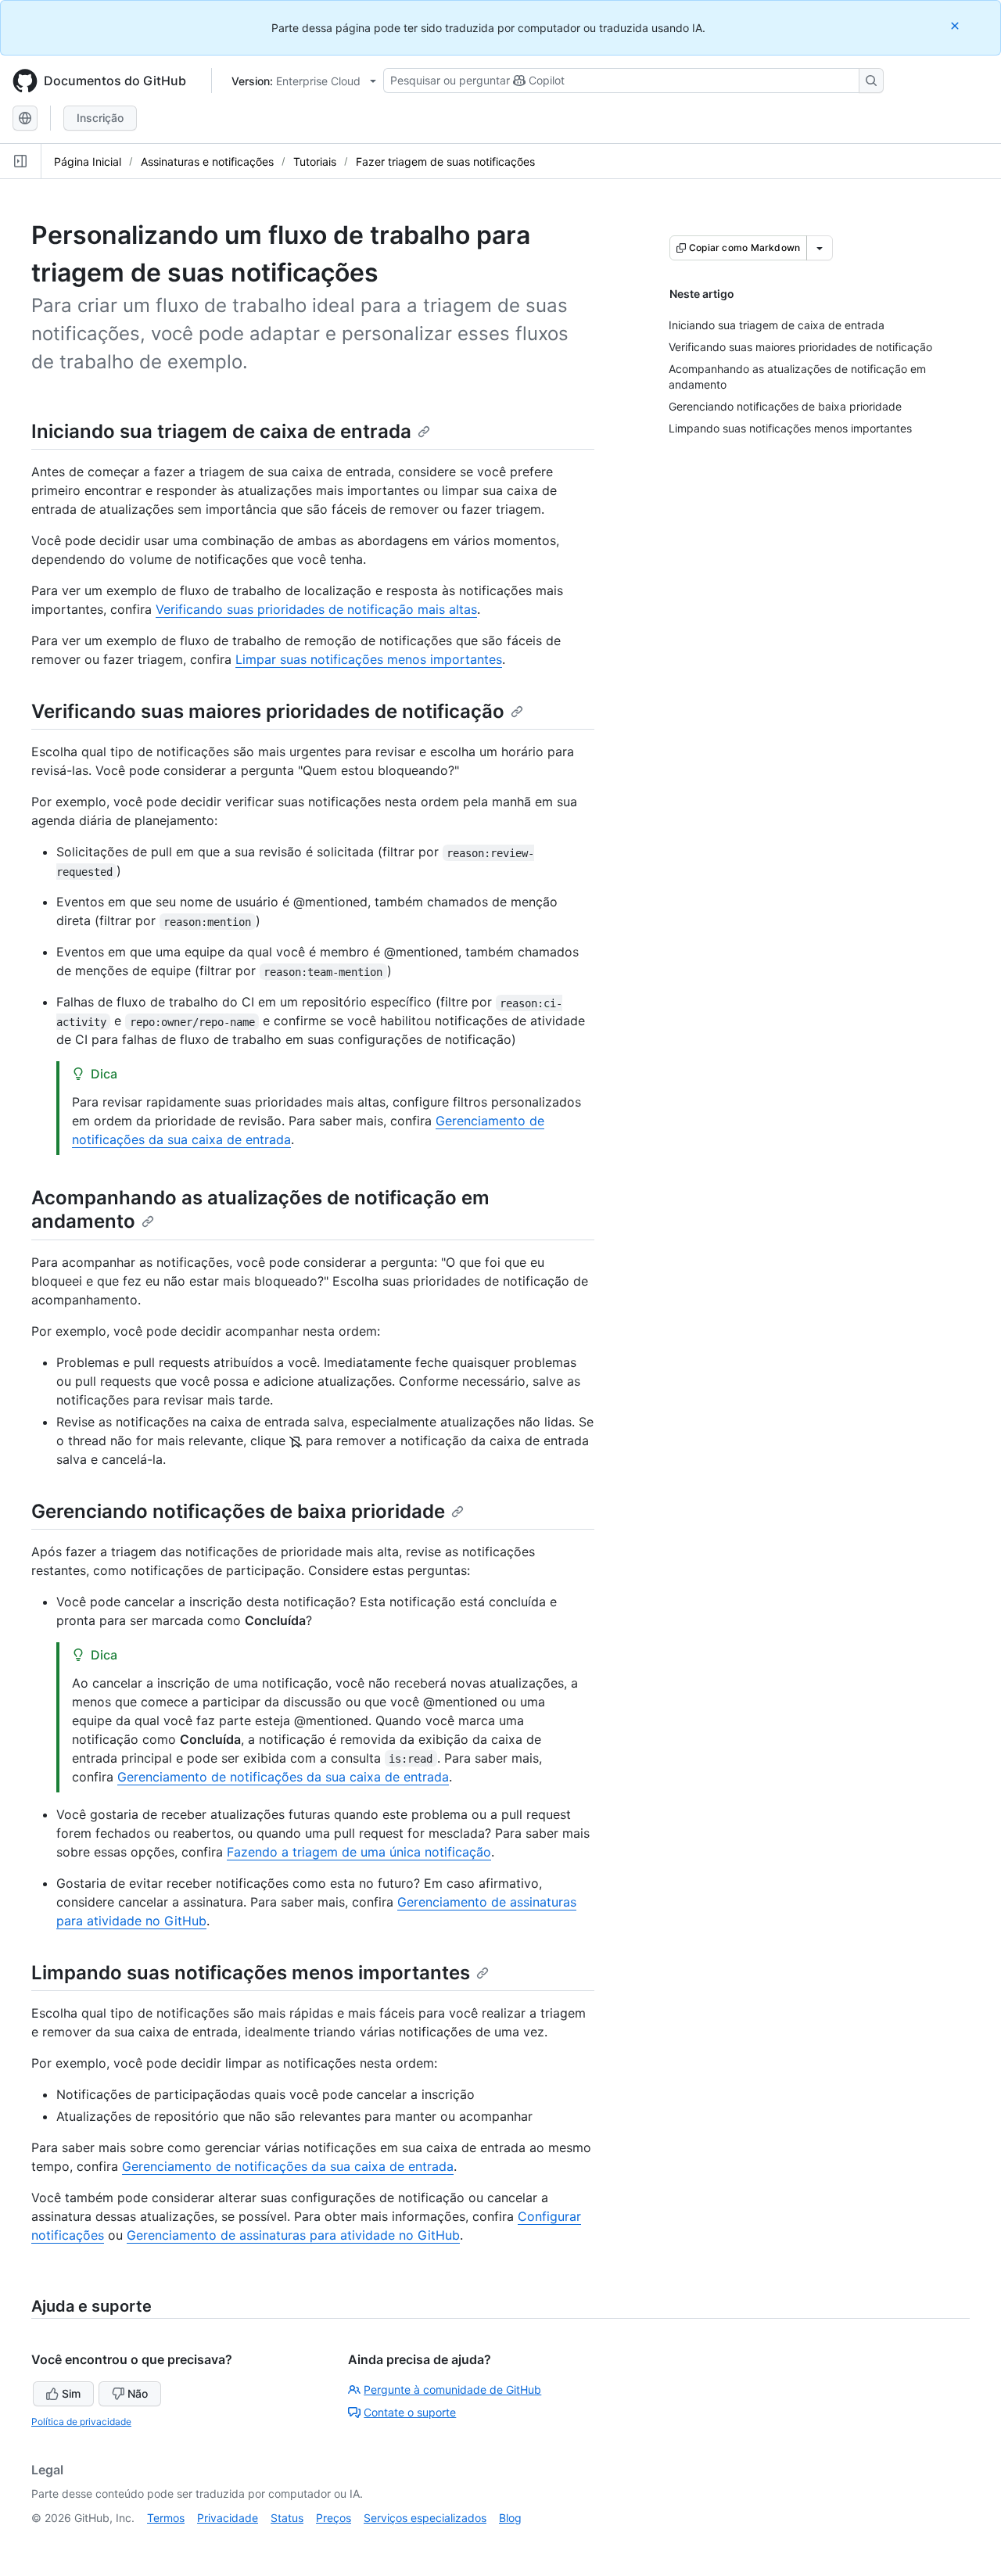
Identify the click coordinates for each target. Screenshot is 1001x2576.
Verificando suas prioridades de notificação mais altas (316, 609)
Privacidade (228, 2518)
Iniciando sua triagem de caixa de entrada (221, 431)
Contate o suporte (410, 2412)
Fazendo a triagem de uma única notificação (359, 1852)
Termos (166, 2518)
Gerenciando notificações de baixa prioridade (238, 1511)
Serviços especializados (425, 2518)
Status (287, 2518)
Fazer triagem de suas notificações (445, 161)
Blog (510, 2518)
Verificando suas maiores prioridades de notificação (268, 711)
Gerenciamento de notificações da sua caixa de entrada (283, 1777)
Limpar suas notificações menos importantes (369, 659)
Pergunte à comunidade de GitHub (452, 2389)
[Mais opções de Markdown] (820, 248)
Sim (71, 2393)
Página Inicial (88, 161)
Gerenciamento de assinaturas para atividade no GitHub (293, 2235)
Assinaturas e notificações (207, 161)
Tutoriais (315, 161)
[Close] (956, 25)
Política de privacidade (81, 2422)
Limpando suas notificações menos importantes (251, 1973)
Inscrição (100, 118)
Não (138, 2393)
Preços (334, 2518)
